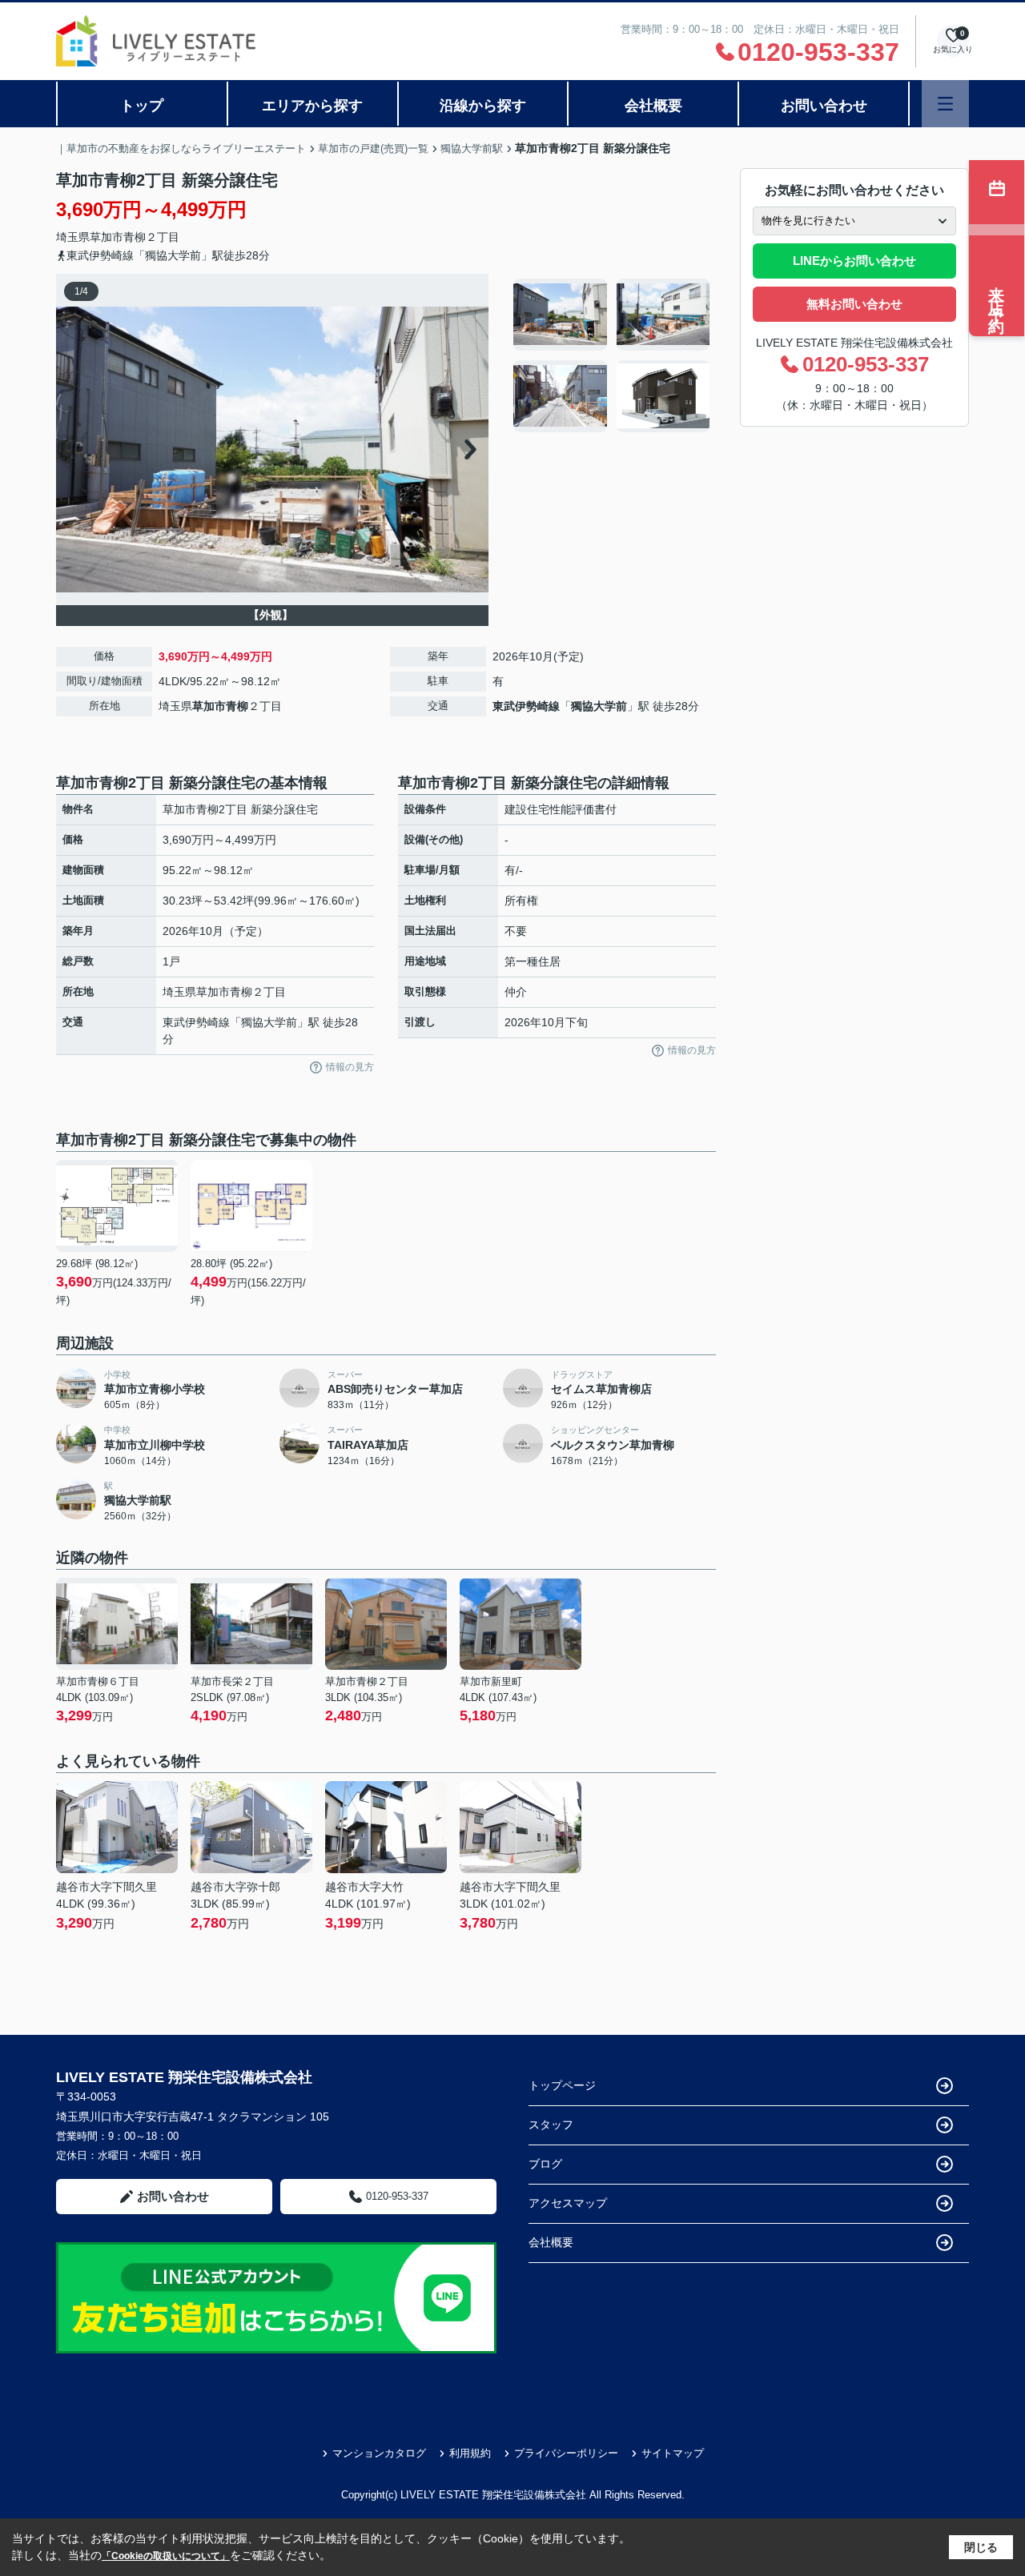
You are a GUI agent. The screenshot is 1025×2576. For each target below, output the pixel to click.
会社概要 (653, 106)
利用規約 (470, 2453)
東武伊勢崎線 (526, 706)
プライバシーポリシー (566, 2453)
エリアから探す (312, 106)
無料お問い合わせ (854, 304)
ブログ (545, 2164)
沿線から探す (483, 106)
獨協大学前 (599, 706)
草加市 (107, 237)
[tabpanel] (612, 355)
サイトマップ (673, 2453)
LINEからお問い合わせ (854, 261)
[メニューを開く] (945, 104)
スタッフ (551, 2125)
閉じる (981, 2547)
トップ (142, 106)
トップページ (562, 2085)
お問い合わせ (824, 106)
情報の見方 (350, 1067)
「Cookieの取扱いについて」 (166, 2556)
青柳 (135, 237)
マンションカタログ (379, 2453)
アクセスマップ (568, 2203)
